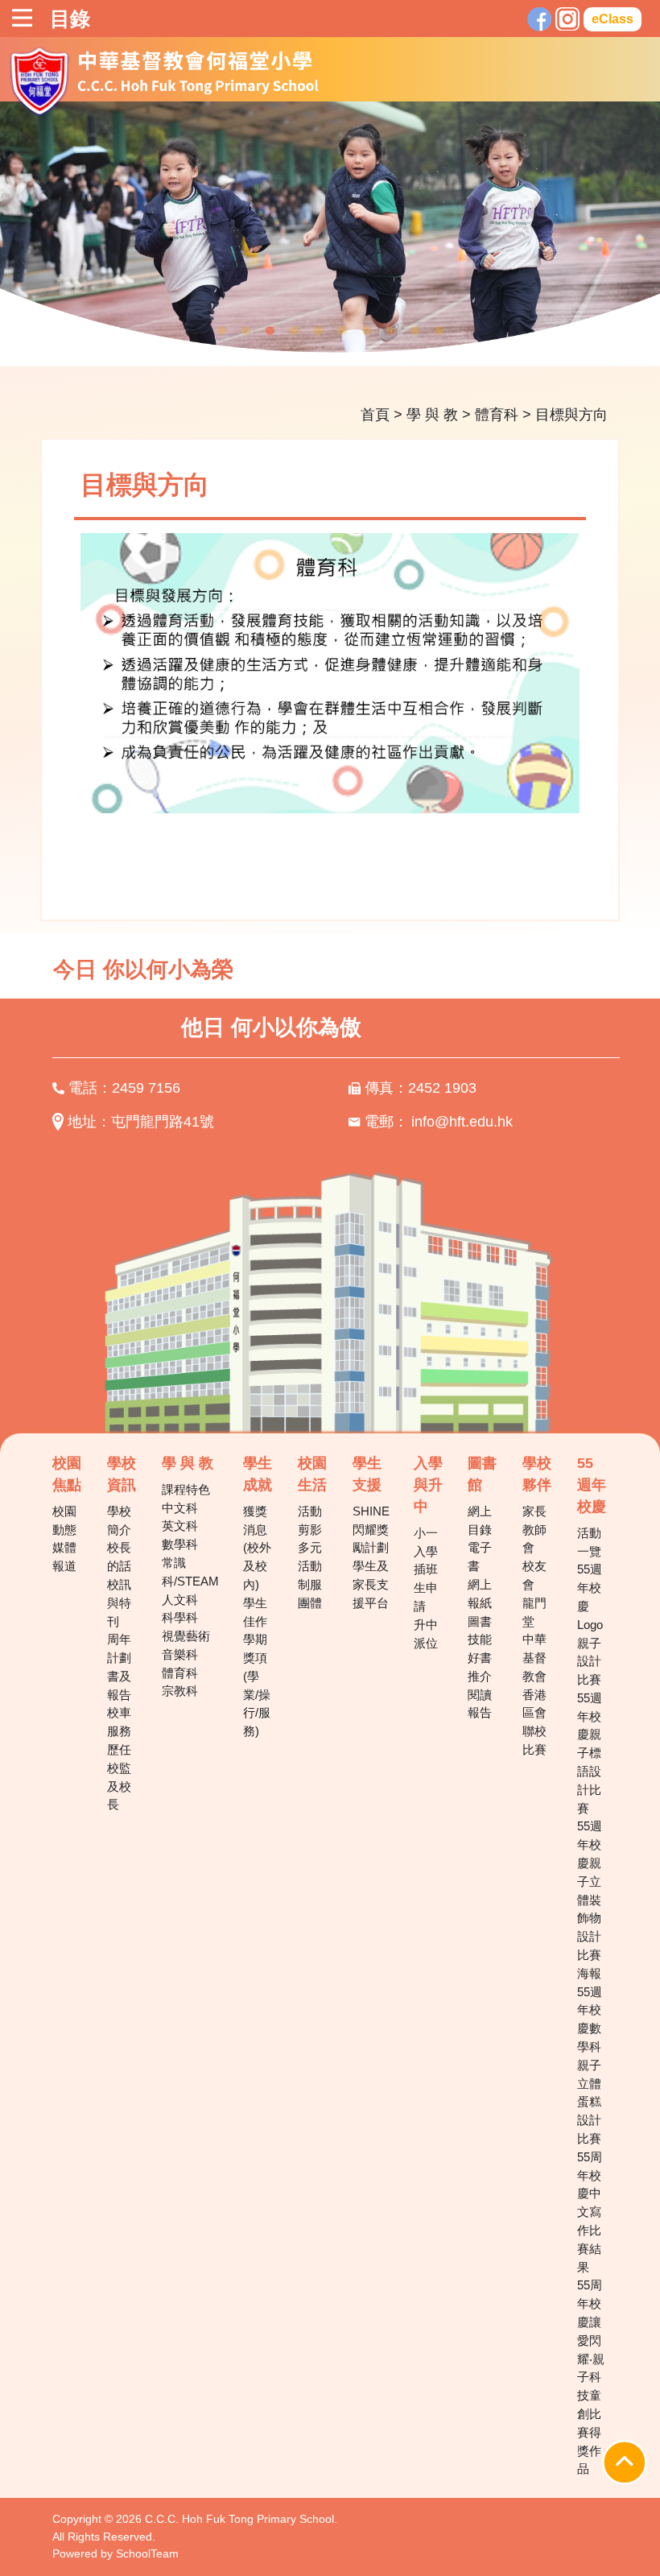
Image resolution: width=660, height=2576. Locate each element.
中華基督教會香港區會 (534, 1676)
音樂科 (180, 1654)
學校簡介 (119, 1520)
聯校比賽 (534, 1740)
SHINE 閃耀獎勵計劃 (371, 1530)
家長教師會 (534, 1530)
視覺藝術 (186, 1636)
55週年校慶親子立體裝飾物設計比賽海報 (590, 1899)
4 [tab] (294, 331)
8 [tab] (390, 331)
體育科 (497, 415)
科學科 (180, 1617)
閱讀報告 (480, 1704)
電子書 (480, 1557)
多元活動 (310, 1557)
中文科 (180, 1508)
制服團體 (310, 1594)
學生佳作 (255, 1612)
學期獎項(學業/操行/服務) (257, 1685)
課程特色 (186, 1489)
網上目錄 (480, 1520)
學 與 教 (432, 415)
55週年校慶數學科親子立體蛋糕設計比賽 (590, 2065)
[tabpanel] (330, 234)
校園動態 (64, 1520)
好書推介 (480, 1667)
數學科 (180, 1544)
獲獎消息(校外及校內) (257, 1548)
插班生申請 (426, 1588)
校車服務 (119, 1722)
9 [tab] (415, 331)
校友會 (534, 1575)
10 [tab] (439, 331)
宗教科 (180, 1691)
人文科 (180, 1600)
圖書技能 (480, 1631)
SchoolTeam (147, 2553)
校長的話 (119, 1557)
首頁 (375, 415)
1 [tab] (221, 331)
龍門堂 (534, 1612)
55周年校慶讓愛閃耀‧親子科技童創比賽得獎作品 (591, 2377)
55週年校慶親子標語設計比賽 (590, 1753)
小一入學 (426, 1542)
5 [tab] (318, 331)
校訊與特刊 (119, 1603)
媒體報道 (64, 1557)
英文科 (180, 1526)
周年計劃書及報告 (119, 1666)
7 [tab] (366, 331)
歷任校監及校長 (119, 1777)
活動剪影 (310, 1520)
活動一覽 (589, 1542)
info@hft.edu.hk (462, 1122)
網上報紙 (480, 1594)
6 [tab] (342, 331)
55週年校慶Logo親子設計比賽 (590, 1624)
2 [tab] (245, 331)
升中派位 (426, 1634)
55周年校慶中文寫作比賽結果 (590, 2212)
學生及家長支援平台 (371, 1584)
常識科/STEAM (190, 1572)
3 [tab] (270, 331)
